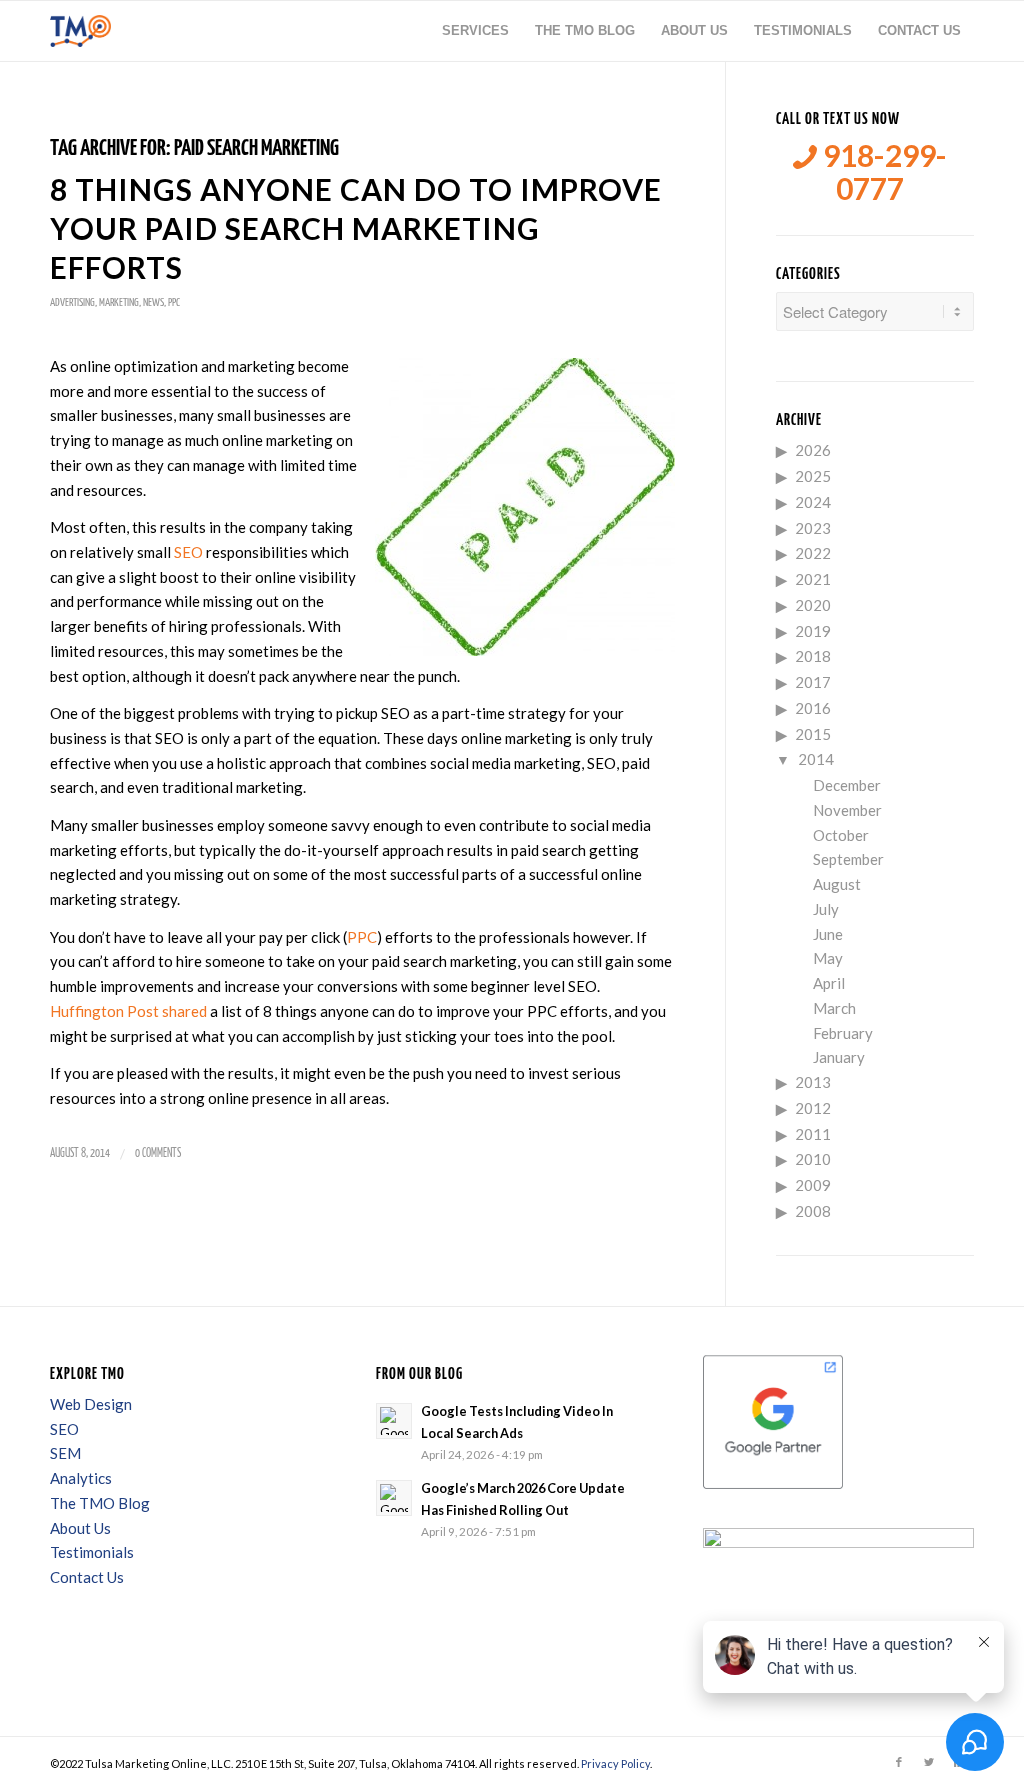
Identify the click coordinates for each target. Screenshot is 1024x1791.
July (826, 909)
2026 (813, 450)
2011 (813, 1134)
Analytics (81, 1478)
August (837, 884)
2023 (813, 528)
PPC (174, 302)
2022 (813, 553)
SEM (65, 1453)
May (828, 958)
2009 (813, 1185)
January (839, 1057)
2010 (813, 1159)
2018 (813, 656)
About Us (80, 1528)
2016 (813, 708)
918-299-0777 (882, 172)
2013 (813, 1082)
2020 (813, 605)
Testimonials (92, 1552)
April (829, 983)
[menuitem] (475, 31)
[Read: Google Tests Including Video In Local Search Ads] (394, 1421)
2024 (813, 502)
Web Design (91, 1404)
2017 (813, 682)
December (847, 785)
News (153, 302)
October (841, 835)
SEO (188, 552)
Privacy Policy (615, 1763)
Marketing (119, 302)
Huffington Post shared (128, 1011)
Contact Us (87, 1577)
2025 (813, 476)
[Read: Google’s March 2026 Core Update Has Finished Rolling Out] (394, 1498)
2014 (816, 759)
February (843, 1033)
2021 (813, 579)
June (828, 934)
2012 (813, 1108)
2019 (813, 631)
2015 (813, 734)
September (848, 859)
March (834, 1008)
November (847, 810)
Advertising (72, 302)
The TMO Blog (100, 1503)
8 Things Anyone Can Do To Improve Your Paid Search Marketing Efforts (356, 228)
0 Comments (158, 1153)
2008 (813, 1211)
